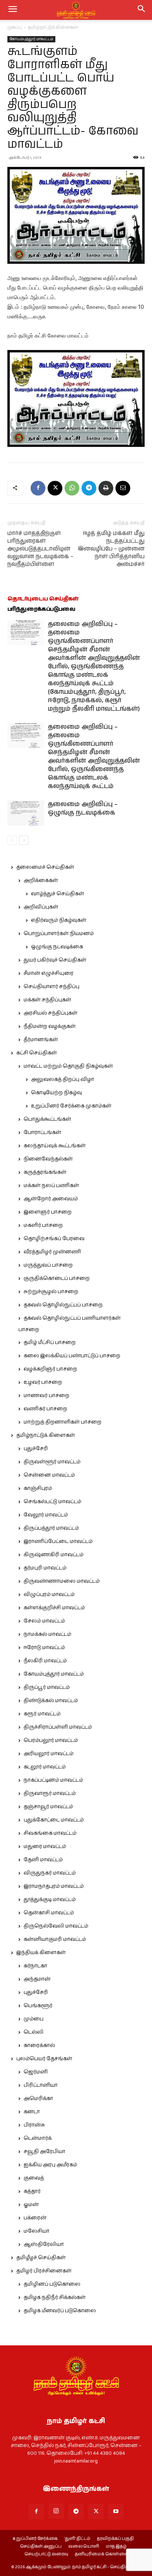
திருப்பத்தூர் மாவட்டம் (51, 1528)
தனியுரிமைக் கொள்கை (101, 2554)
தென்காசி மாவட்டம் (49, 1913)
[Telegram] (89, 488)
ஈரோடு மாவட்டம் (44, 1648)
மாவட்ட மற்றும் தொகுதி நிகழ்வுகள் (68, 1066)
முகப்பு (15, 27)
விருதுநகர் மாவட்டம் (50, 1873)
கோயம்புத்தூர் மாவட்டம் (31, 39)
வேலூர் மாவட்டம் (46, 1515)
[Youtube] (116, 2512)
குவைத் (34, 2178)
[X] (55, 488)
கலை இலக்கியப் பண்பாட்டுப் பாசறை (72, 1356)
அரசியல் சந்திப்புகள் (51, 1013)
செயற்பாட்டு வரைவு (46, 2554)
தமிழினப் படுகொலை (52, 2284)
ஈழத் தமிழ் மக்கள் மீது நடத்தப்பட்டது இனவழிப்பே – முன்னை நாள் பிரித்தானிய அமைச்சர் (111, 549)
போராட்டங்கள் (42, 1133)
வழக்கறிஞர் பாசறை (50, 1369)
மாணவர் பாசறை (46, 1396)
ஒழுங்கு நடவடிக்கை (57, 947)
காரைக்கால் (39, 2045)
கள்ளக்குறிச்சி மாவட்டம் (54, 1608)
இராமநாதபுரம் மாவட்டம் (54, 1886)
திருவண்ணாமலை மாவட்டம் (62, 1581)
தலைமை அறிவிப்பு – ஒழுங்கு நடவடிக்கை (83, 808)
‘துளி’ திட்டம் (77, 2539)
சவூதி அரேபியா (44, 2152)
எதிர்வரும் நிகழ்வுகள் (59, 920)
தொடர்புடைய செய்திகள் (43, 599)
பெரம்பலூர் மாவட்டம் (51, 1740)
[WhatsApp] (72, 488)
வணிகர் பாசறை (45, 1409)
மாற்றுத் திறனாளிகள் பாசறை (63, 1422)
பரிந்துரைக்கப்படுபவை (41, 609)
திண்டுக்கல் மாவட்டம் (51, 1701)
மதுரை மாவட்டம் (45, 1847)
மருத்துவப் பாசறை (48, 1265)
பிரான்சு (34, 2125)
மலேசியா (37, 2231)
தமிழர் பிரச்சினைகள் (44, 2271)
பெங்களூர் (38, 2006)
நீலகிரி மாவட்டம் (45, 1661)
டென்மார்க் (38, 2138)
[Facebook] (38, 488)
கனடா (32, 2112)
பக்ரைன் (35, 2218)
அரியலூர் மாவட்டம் (49, 1754)
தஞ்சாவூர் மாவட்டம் (48, 1807)
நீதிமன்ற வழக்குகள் (50, 1026)
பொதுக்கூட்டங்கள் (47, 1119)
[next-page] (24, 840)
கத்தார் (32, 2191)
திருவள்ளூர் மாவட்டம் (52, 1462)
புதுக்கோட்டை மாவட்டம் (54, 1820)
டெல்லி (34, 2032)
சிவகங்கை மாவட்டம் (50, 1833)
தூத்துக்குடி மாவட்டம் (50, 1900)
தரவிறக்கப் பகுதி (115, 2539)
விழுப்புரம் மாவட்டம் (49, 1595)
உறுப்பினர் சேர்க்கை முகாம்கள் (71, 1106)
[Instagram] (56, 2511)
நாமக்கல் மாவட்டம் (47, 1634)
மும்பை (34, 2019)
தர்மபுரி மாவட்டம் (45, 1568)
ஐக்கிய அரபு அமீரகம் (50, 2165)
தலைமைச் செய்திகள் (45, 867)
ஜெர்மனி (36, 2072)
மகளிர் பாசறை (43, 1225)
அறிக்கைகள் (41, 881)
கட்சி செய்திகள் (37, 1053)
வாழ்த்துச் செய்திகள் (58, 894)
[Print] (106, 488)
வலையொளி (84, 2547)
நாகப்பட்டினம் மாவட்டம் (53, 1780)
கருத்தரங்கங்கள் (45, 1172)
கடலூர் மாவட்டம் (45, 1767)
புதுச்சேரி (36, 1449)
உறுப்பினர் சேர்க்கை (35, 2539)
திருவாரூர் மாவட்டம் (50, 1793)
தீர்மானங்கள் (41, 1040)
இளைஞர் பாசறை (48, 1212)
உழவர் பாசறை (43, 1382)
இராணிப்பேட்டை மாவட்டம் (58, 1541)
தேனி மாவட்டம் (43, 1860)
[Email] (123, 488)
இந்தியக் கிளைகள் (41, 1953)
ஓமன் (31, 2205)
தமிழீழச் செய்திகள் (41, 2258)
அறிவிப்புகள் (41, 907)
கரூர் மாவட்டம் (42, 1714)
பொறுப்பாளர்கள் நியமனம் (59, 934)
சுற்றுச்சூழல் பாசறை (51, 1292)
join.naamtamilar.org (76, 2461)
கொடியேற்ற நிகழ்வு (56, 1093)
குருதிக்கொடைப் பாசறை (57, 1278)
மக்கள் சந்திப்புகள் (47, 1000)
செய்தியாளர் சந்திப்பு (51, 987)
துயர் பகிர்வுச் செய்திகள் (55, 960)
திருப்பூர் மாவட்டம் (47, 1687)
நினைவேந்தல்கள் (48, 1159)
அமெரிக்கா (38, 2099)
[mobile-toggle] (13, 10)
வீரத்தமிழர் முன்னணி (52, 1252)
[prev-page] (12, 840)
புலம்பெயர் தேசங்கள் (44, 2059)
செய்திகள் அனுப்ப (41, 2547)
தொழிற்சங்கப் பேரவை (54, 1239)
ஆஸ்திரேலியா (44, 2244)
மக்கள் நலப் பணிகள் (51, 1186)
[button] (142, 10)
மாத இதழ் (116, 2547)
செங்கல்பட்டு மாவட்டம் (52, 1502)
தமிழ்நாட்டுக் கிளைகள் (53, 27)
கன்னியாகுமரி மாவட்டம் (55, 1939)
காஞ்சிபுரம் (38, 1488)
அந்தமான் (37, 1979)
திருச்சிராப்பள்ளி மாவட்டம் (58, 1727)
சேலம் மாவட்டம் (44, 1621)
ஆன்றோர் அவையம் (51, 1199)
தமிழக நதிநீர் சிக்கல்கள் (55, 2297)
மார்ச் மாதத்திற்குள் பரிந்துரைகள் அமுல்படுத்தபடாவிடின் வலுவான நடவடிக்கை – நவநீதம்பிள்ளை (40, 549)
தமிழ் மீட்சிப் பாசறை (50, 1343)
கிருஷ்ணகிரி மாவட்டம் (53, 1555)
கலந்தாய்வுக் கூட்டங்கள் (55, 1146)
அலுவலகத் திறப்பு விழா (63, 1079)
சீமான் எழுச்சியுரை (49, 973)
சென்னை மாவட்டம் (49, 1475)
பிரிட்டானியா (41, 2085)
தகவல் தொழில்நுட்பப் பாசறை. (63, 1305)
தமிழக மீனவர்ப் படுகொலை (60, 2311)
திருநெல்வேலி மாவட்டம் (56, 1926)
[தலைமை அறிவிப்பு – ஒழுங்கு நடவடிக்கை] (26, 813)
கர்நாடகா (35, 1966)
